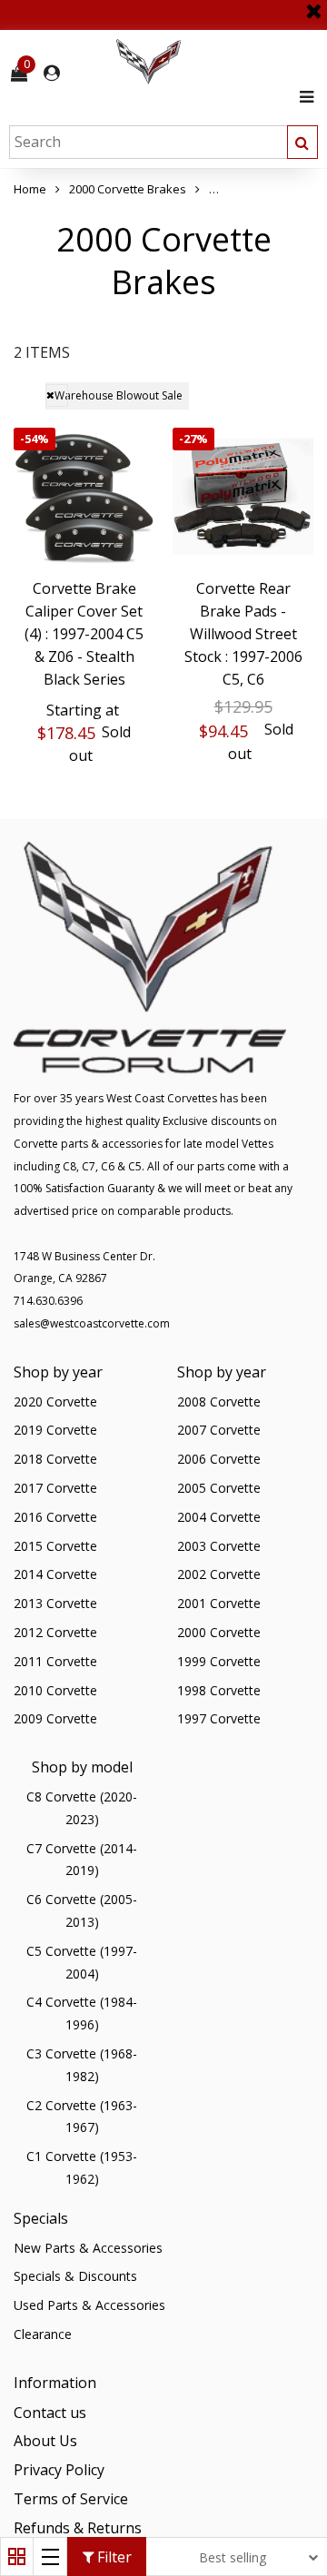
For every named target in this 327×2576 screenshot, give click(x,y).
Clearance (43, 2334)
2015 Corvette (55, 1546)
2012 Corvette (55, 1632)
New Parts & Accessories (88, 2248)
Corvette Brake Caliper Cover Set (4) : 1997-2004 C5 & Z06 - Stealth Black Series (84, 633)
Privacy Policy (59, 2470)
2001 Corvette (219, 1603)
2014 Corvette (55, 1574)
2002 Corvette (219, 1574)
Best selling (233, 2557)
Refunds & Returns (78, 2528)
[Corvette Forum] (213, 62)
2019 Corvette (55, 1430)
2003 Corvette (219, 1546)
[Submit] (302, 142)
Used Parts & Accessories (89, 2305)
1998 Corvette (219, 1690)
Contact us (50, 2413)
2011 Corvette (55, 1661)
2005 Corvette (219, 1488)
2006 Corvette (219, 1459)
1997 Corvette (219, 1718)
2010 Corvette (55, 1690)
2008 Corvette (219, 1402)
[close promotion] (313, 5)
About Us (45, 2441)
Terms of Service (71, 2499)
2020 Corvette (55, 1402)
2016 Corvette (55, 1517)
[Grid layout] (17, 2556)
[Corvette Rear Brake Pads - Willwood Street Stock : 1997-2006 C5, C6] (243, 498)
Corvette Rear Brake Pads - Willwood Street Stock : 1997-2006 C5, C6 (243, 633)
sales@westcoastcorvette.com (92, 1323)
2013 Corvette (55, 1603)
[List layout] (50, 2556)
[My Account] (52, 73)
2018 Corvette (55, 1459)
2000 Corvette (219, 1632)
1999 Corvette (219, 1661)
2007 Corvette (219, 1430)
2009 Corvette (55, 1718)
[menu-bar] (302, 97)
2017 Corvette (55, 1488)
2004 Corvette (219, 1517)
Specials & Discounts (75, 2276)
